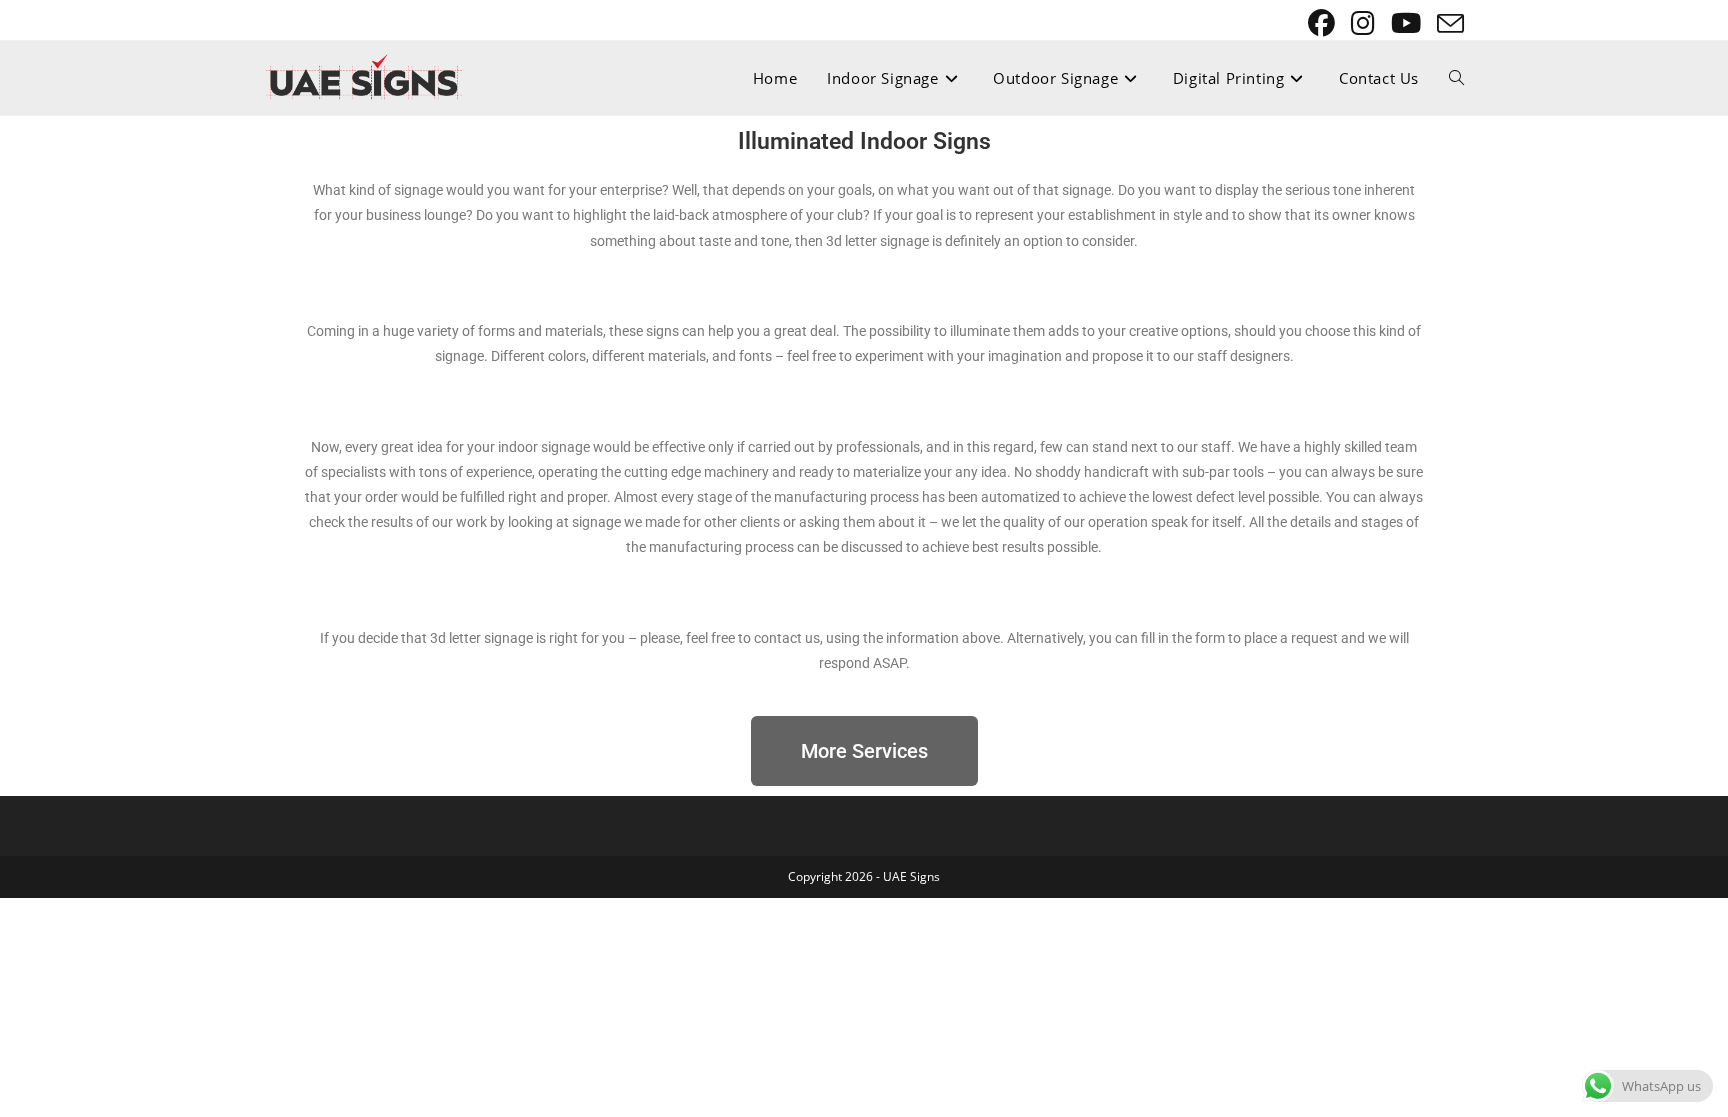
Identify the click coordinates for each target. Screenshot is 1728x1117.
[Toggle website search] (1456, 78)
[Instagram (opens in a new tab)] (1365, 23)
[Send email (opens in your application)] (1447, 23)
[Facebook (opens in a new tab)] (1323, 23)
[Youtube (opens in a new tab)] (1408, 23)
